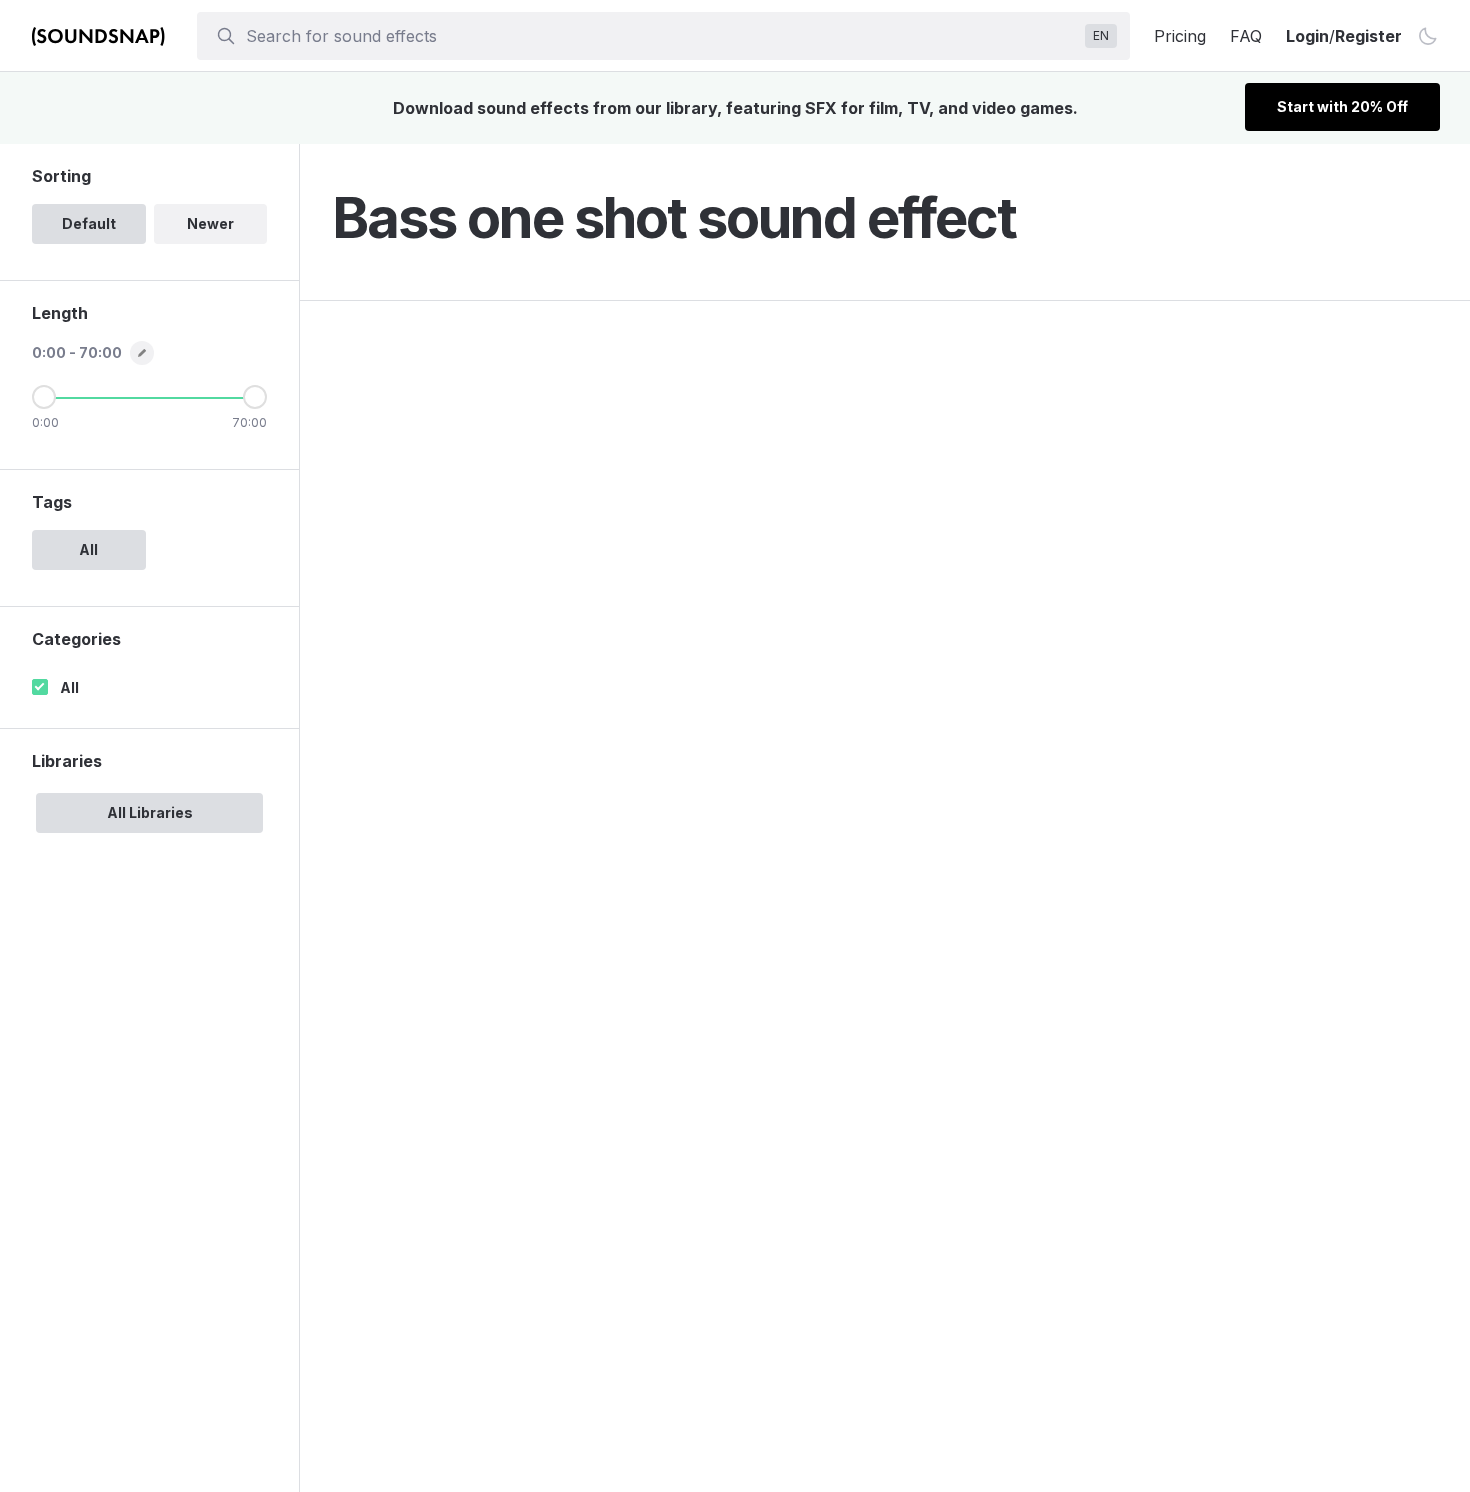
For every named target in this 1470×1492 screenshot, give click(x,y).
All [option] (88, 549)
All (69, 687)
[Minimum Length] (44, 397)
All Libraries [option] (150, 812)
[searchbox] (661, 36)
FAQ (1246, 36)
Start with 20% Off (1342, 106)
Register (1368, 36)
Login (1307, 36)
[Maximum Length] (255, 397)
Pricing (1180, 36)
